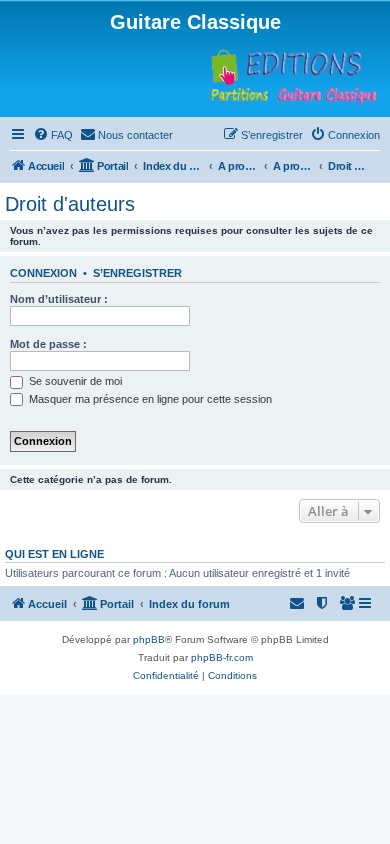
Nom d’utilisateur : (59, 299)
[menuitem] (53, 135)
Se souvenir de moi (74, 381)
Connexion (43, 273)
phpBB (149, 639)
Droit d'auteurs (70, 204)
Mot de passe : (48, 344)
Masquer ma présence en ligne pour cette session (149, 399)
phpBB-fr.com (222, 657)
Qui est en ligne (54, 554)
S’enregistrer (137, 273)
